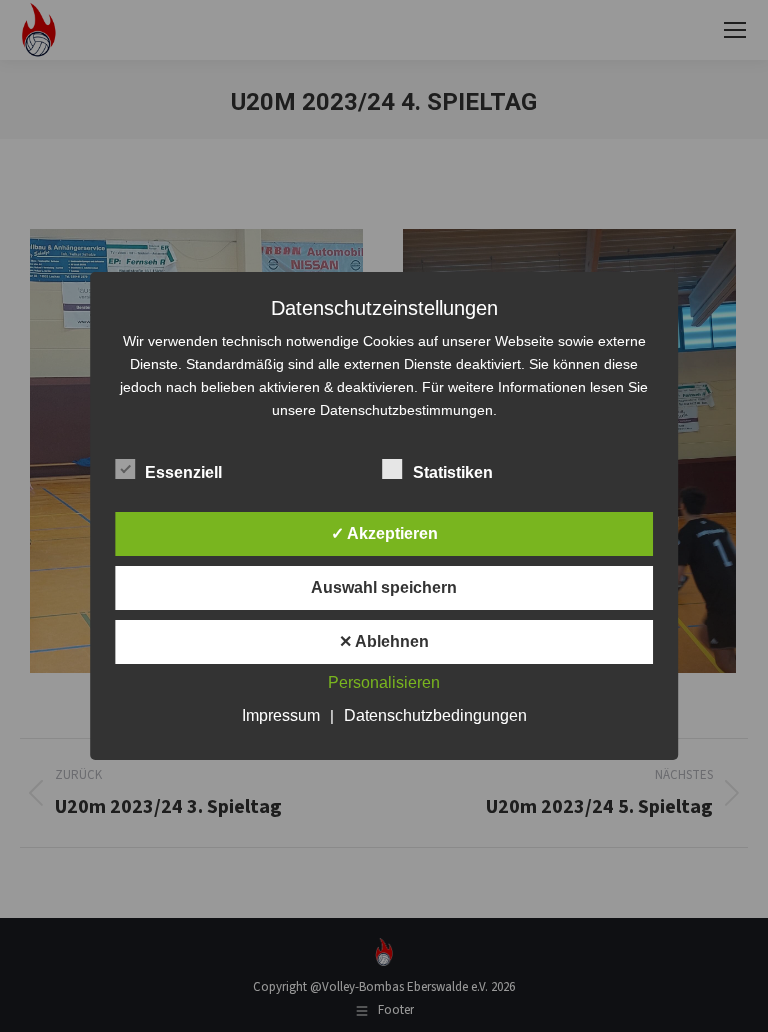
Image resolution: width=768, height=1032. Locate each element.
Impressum (281, 715)
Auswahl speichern (384, 587)
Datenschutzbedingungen (435, 715)
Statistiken (453, 472)
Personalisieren (384, 682)
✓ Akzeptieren (384, 533)
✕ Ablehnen (384, 641)
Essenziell (183, 472)
